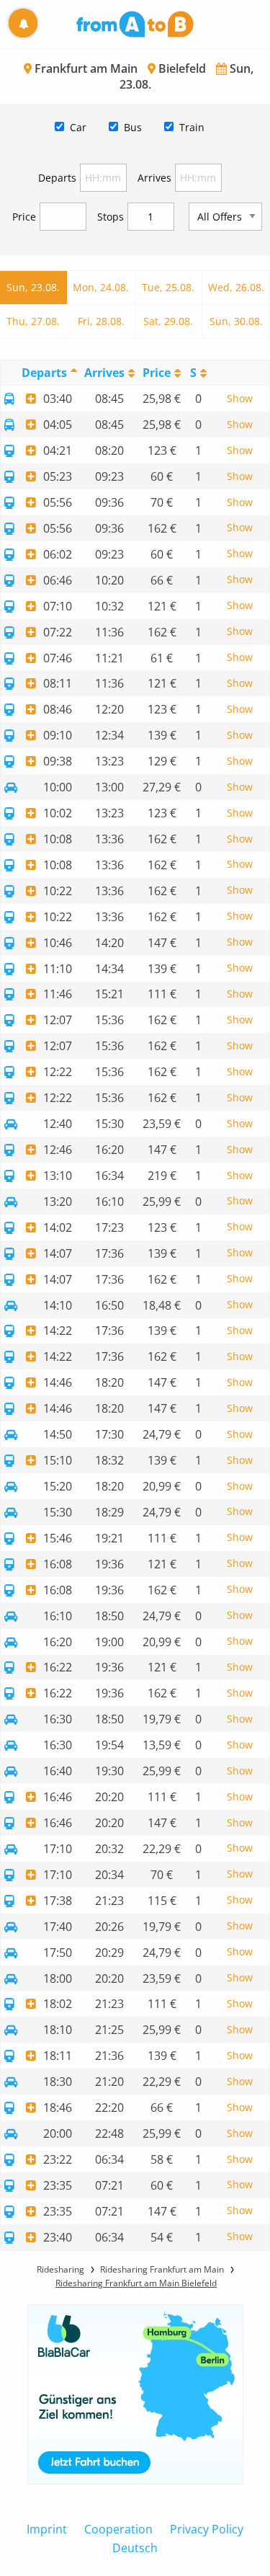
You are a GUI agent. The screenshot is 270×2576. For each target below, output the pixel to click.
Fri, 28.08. (101, 321)
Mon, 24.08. (101, 287)
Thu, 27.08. (33, 321)
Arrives (154, 178)
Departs (57, 178)
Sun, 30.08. (236, 321)
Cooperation (118, 2529)
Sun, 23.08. (33, 287)
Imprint (47, 2529)
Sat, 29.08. (168, 321)
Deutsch (135, 2548)
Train (192, 127)
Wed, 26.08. (236, 287)
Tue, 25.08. (168, 287)
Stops (111, 217)
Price (24, 217)
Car (78, 127)
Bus (133, 127)
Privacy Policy (207, 2529)
